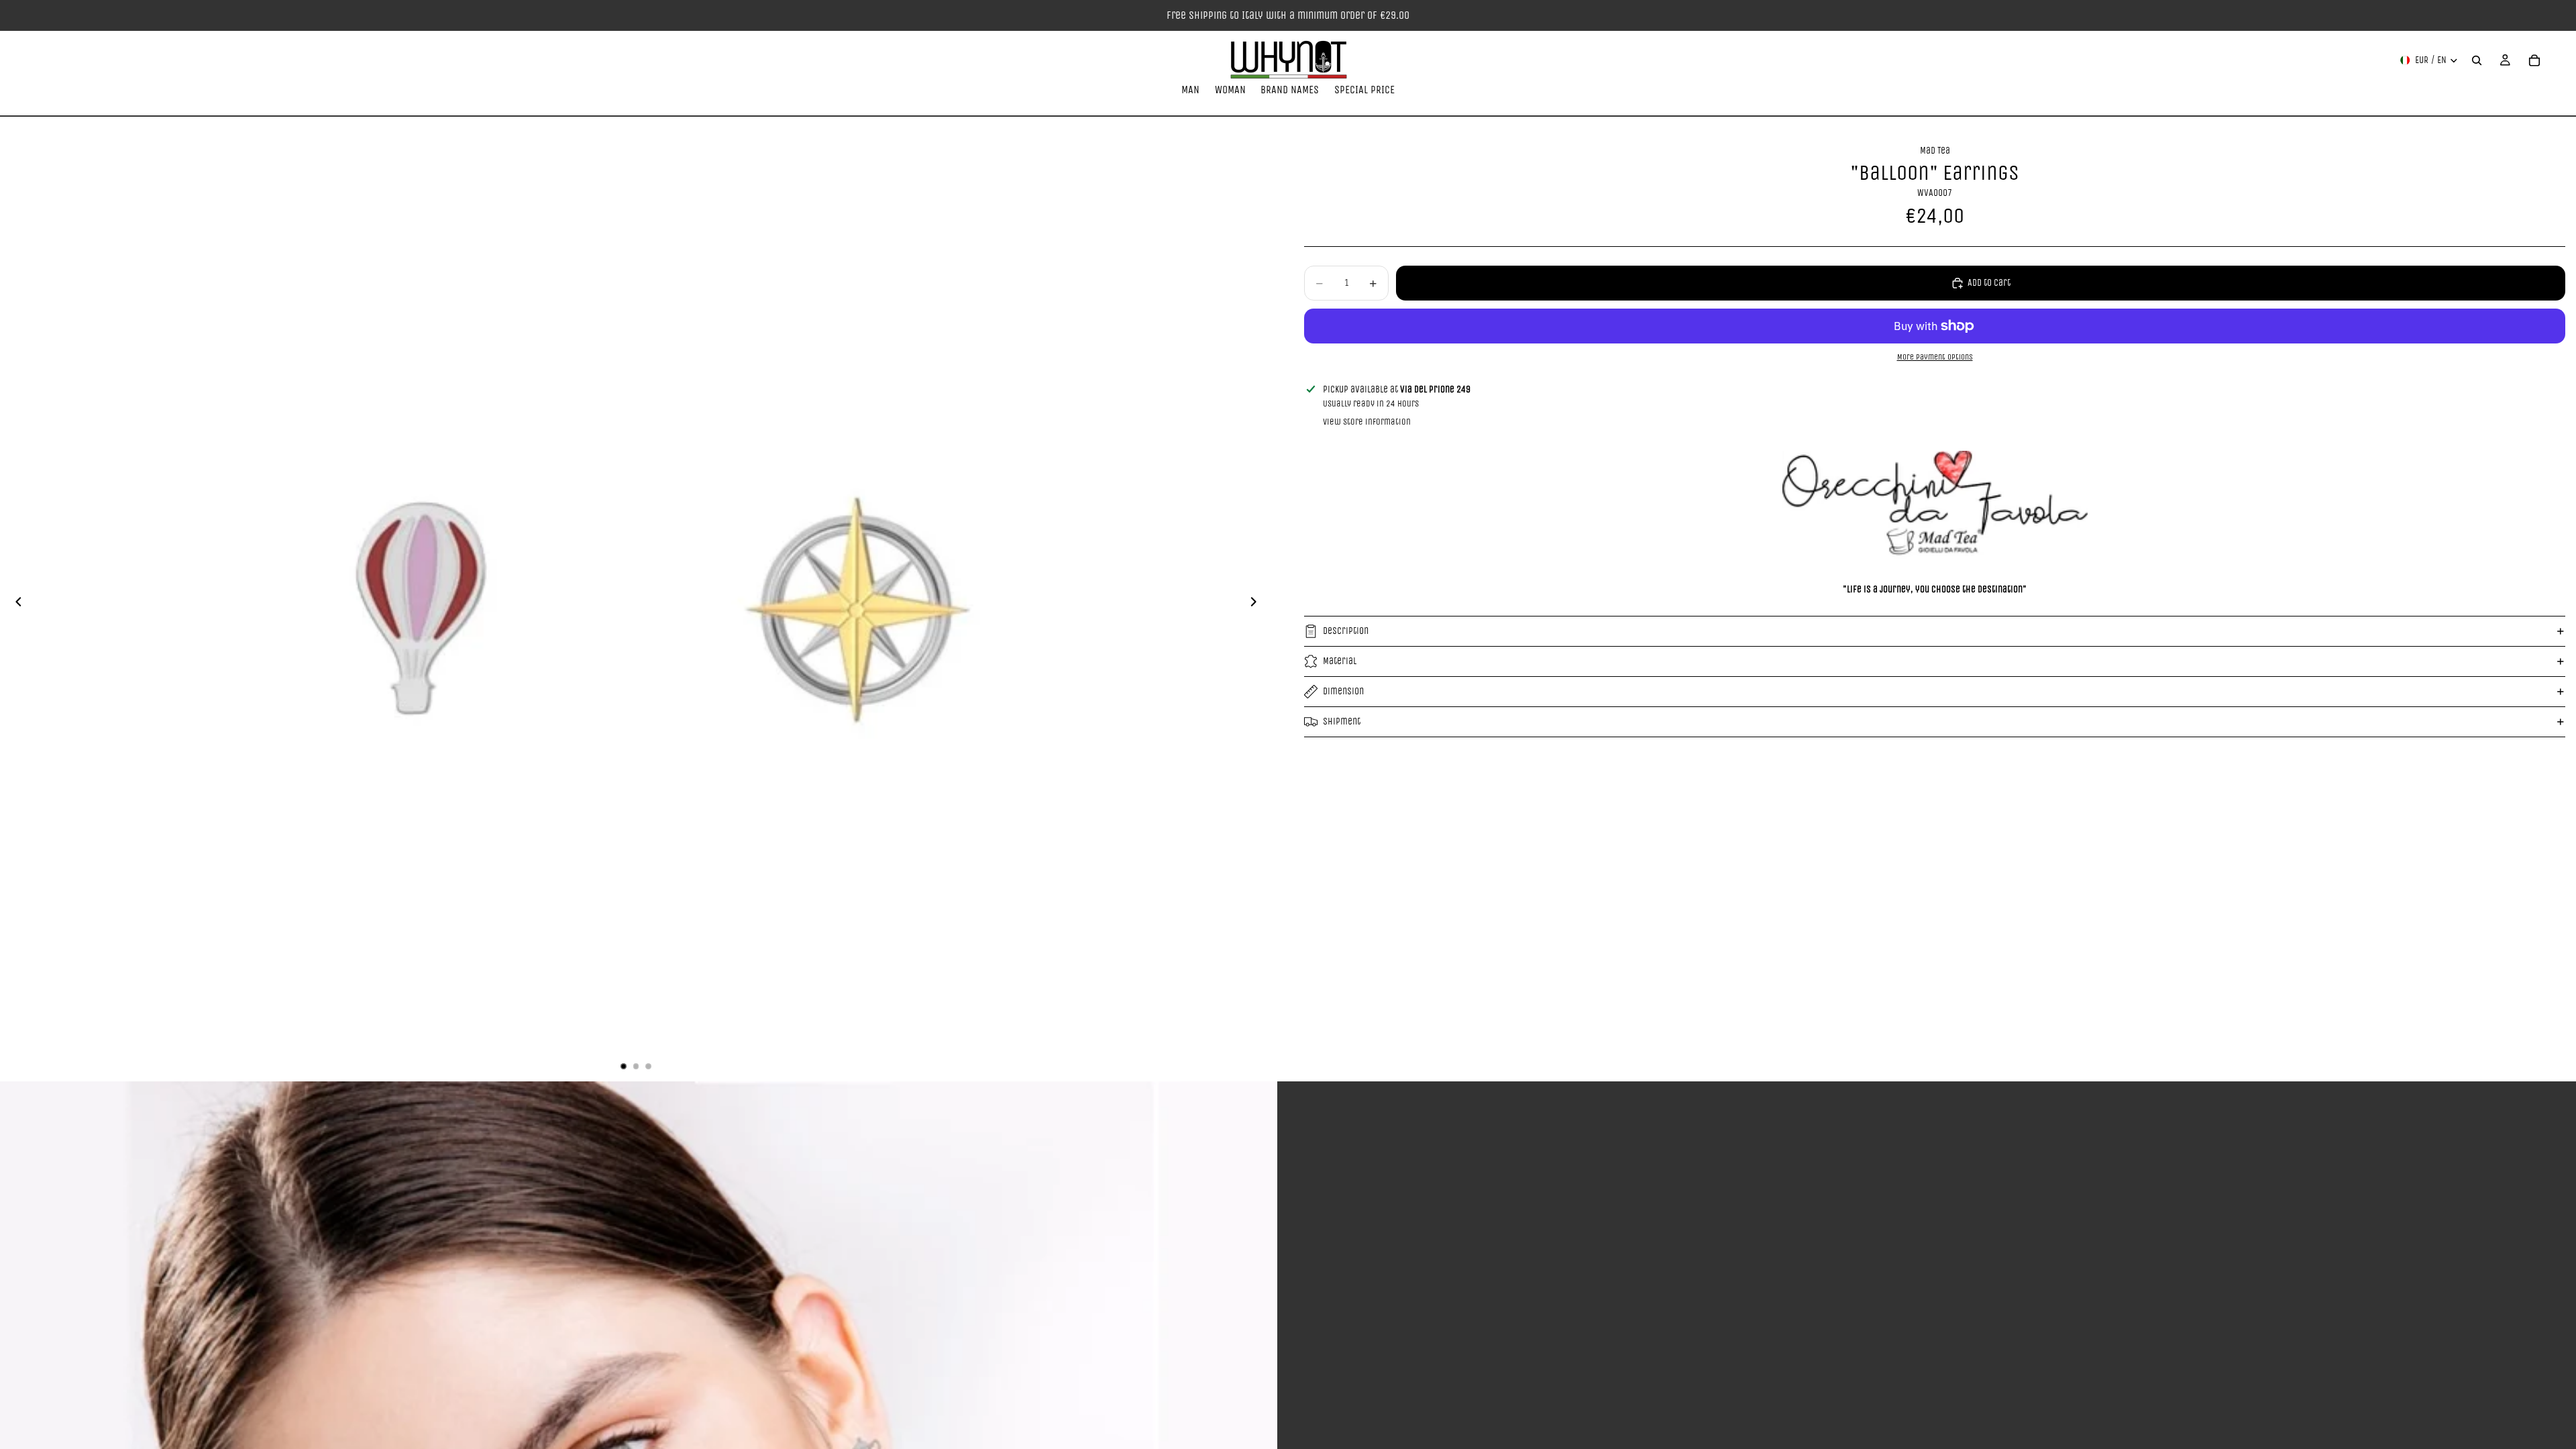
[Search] (2477, 60)
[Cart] (2534, 60)
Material (1340, 661)
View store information (1367, 422)
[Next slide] (1257, 604)
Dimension (1343, 691)
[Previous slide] (15, 604)
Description (1346, 631)
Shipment (1342, 721)
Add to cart (1989, 283)
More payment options (1935, 357)
